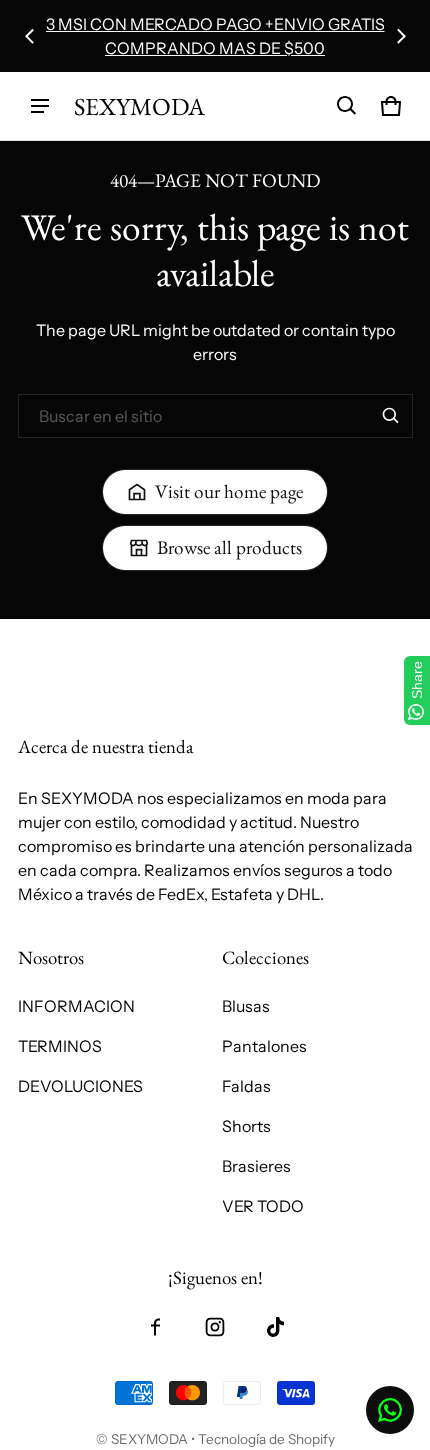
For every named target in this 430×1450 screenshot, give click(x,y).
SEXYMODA (149, 1439)
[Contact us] (390, 1410)
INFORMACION (76, 1006)
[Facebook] (155, 1327)
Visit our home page (229, 491)
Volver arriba (65, 636)
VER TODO (263, 1206)
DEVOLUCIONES (80, 1086)
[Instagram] (215, 1327)
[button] (347, 106)
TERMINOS (60, 1046)
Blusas (246, 1006)
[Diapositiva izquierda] (30, 36)
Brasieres (256, 1166)
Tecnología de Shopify (266, 1439)
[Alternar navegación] (40, 106)
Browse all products (229, 547)
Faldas (246, 1086)
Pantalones (264, 1046)
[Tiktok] (275, 1327)
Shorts (246, 1126)
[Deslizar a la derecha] (401, 36)
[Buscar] (391, 416)
